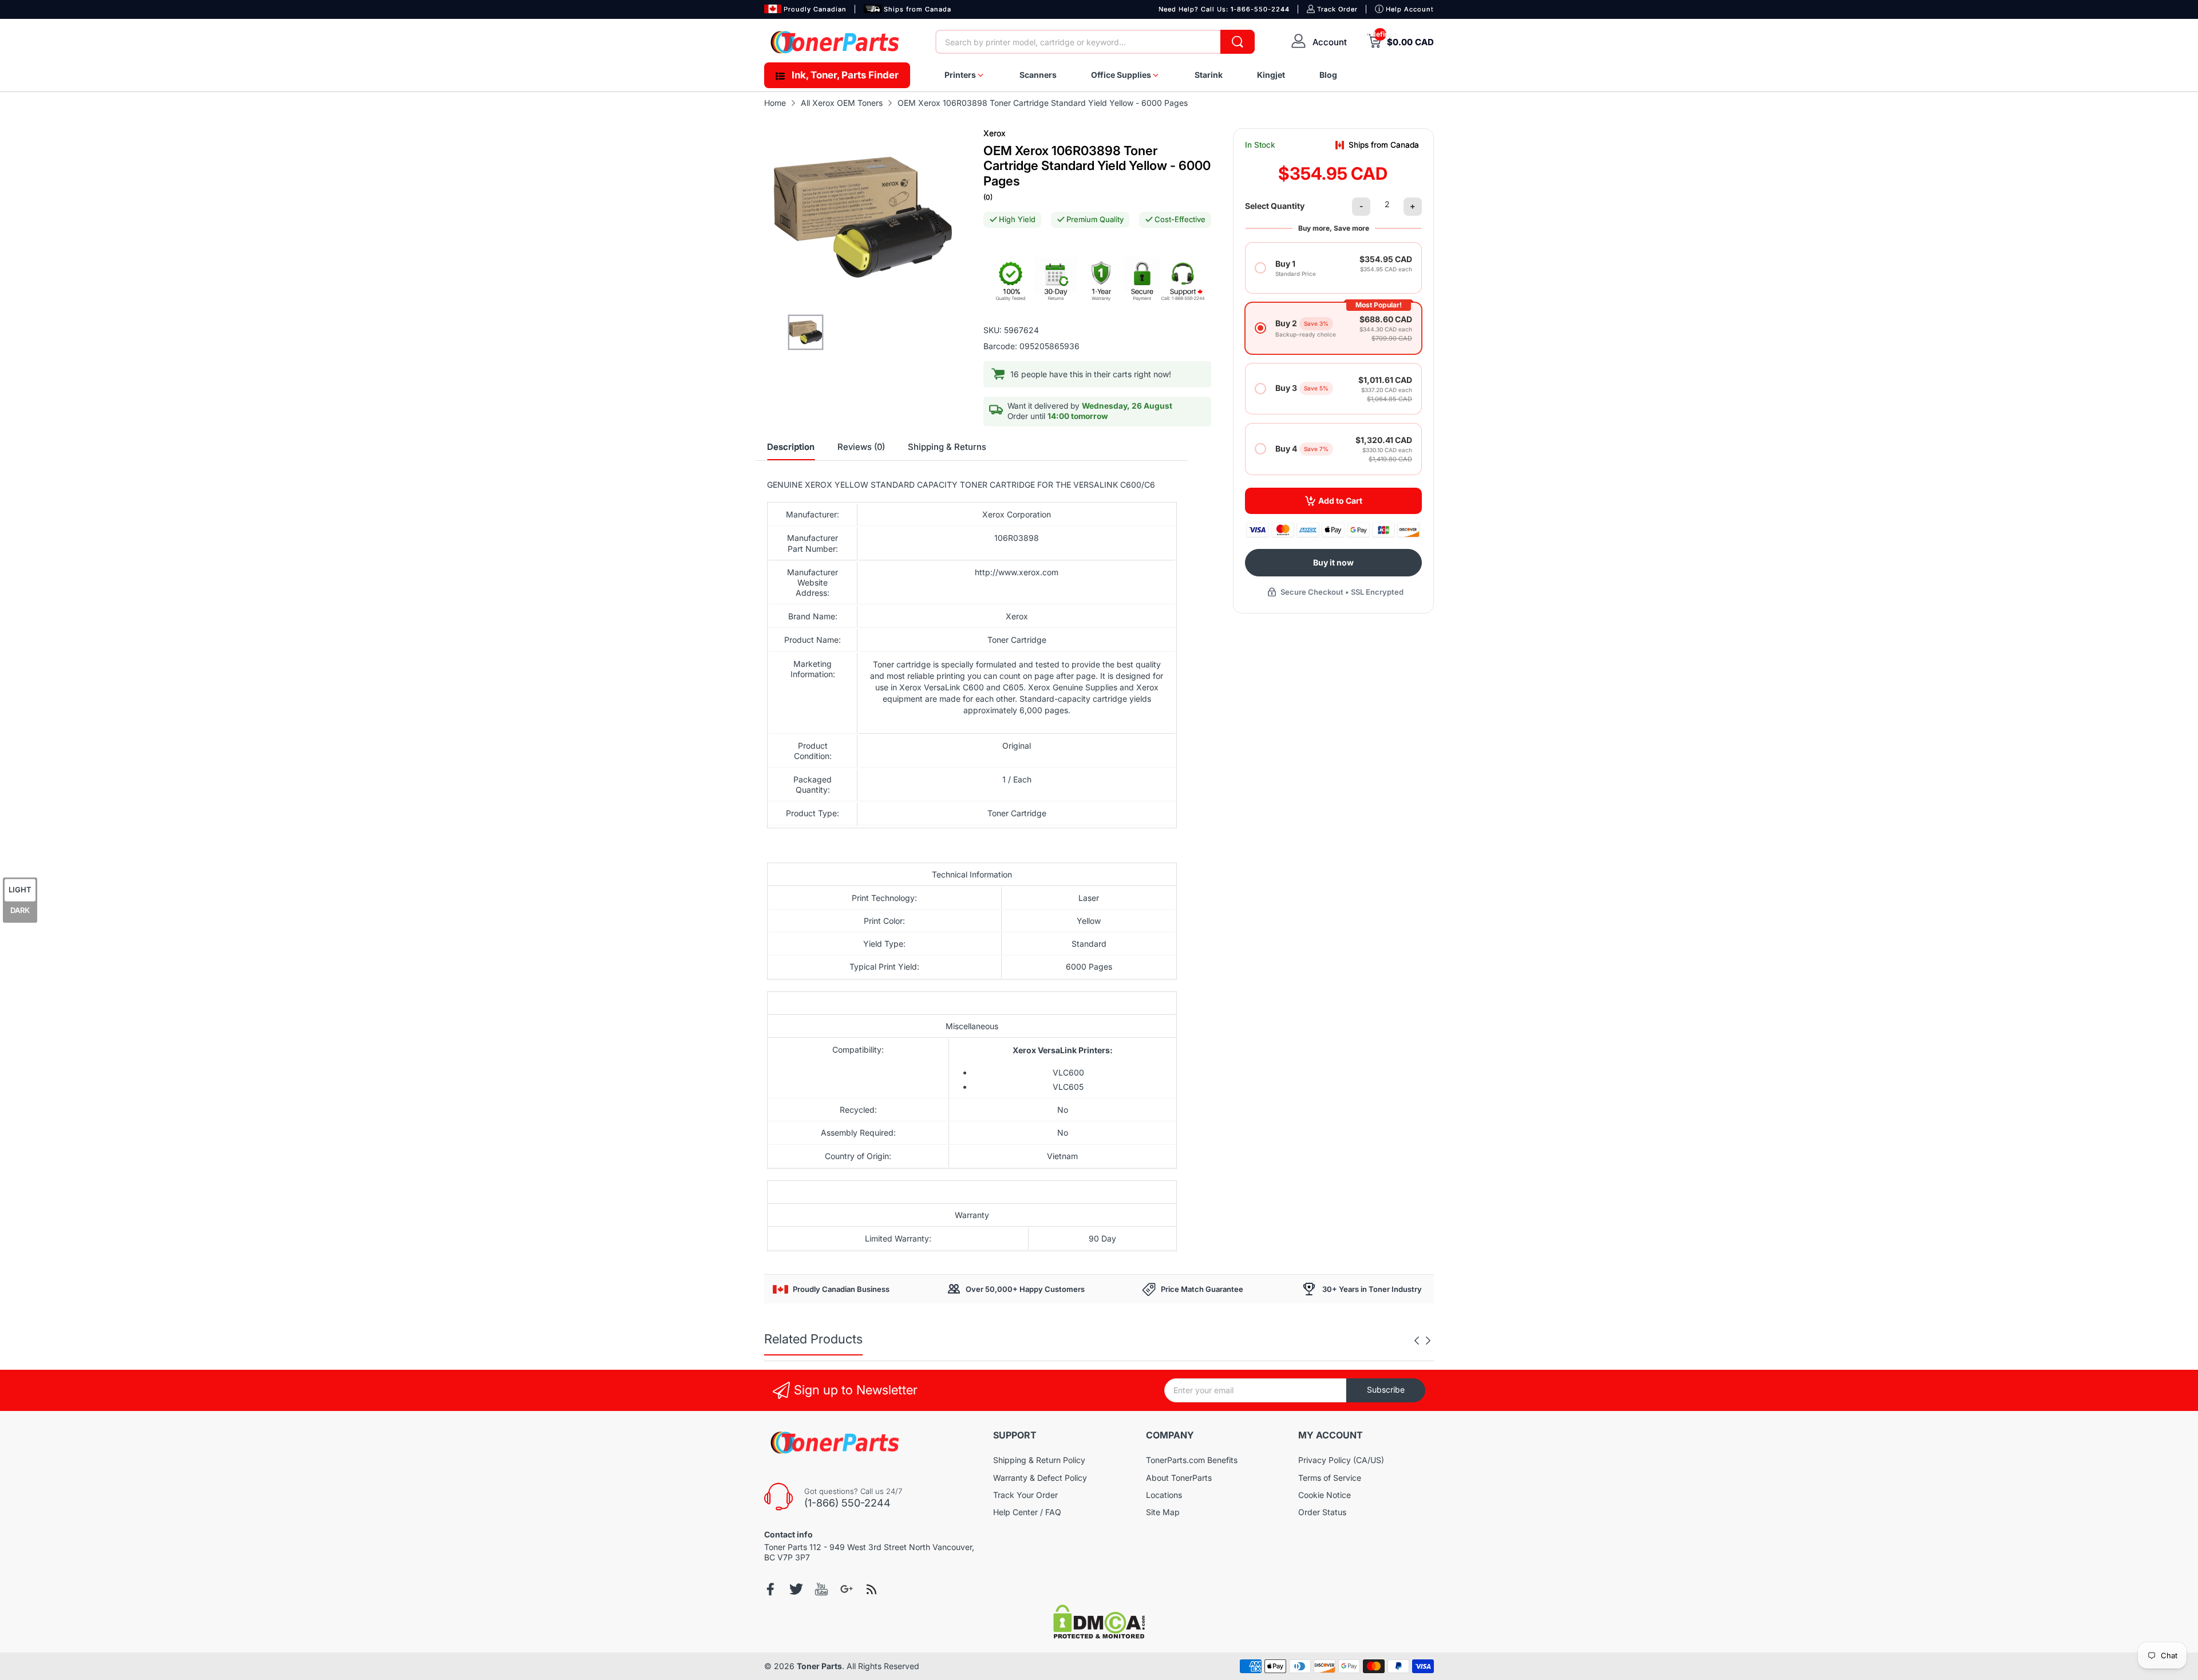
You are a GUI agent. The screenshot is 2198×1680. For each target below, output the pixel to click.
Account (1330, 42)
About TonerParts (1179, 1478)
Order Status (1322, 1512)
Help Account (1410, 9)
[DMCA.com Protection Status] (1099, 1636)
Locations (1164, 1495)
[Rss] (872, 1589)
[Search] (1238, 42)
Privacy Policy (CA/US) (1341, 1460)
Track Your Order (1025, 1495)
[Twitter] (796, 1589)
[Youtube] (821, 1589)
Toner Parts (819, 1666)
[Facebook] (771, 1589)
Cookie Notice (1325, 1495)
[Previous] (1428, 1341)
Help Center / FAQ (1027, 1512)
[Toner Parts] (836, 42)
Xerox (995, 133)
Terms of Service (1330, 1478)
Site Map (1163, 1512)
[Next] (1417, 1341)
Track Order (1337, 9)
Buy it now (1333, 562)
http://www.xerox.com (1017, 572)
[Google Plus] (847, 1589)
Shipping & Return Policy (1039, 1460)
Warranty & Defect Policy (1040, 1478)
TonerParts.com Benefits (1192, 1460)
